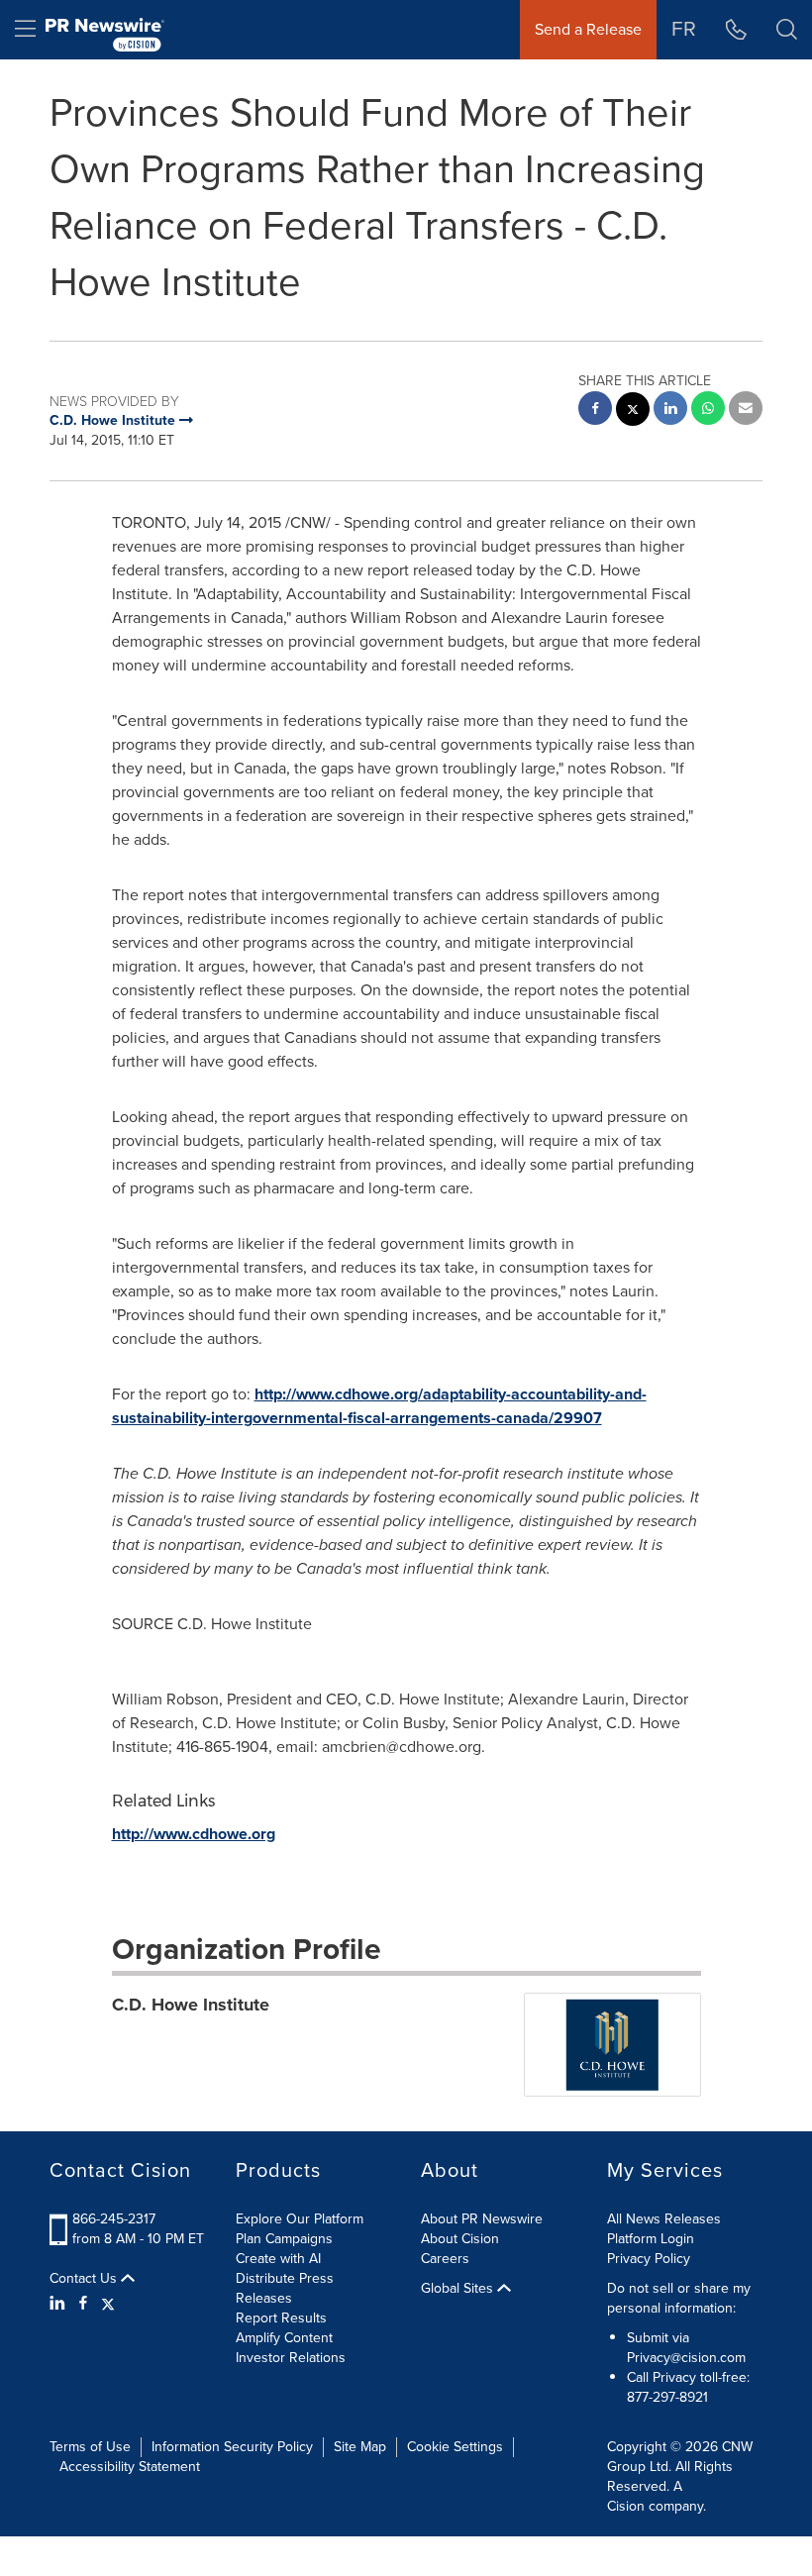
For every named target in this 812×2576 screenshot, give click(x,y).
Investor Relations (291, 2358)
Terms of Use (90, 2447)
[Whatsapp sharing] (708, 411)
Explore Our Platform (300, 2219)
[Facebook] (83, 2304)
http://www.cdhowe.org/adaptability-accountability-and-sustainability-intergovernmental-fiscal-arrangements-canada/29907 (379, 1406)
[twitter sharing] (633, 412)
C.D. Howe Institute (191, 2005)
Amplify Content (284, 2338)
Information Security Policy (232, 2447)
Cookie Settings (455, 2447)
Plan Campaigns (284, 2239)
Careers (445, 2259)
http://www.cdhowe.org (194, 1834)
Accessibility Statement (130, 2467)
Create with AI (278, 2259)
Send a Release (588, 29)
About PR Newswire (482, 2219)
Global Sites (459, 2289)
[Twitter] (108, 2304)
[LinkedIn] (60, 2304)
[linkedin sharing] (670, 411)
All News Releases (664, 2219)
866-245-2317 (114, 2219)
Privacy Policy (649, 2259)
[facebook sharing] (595, 411)
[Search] (787, 30)
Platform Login (651, 2239)
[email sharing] (746, 411)
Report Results (281, 2318)
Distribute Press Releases (285, 2288)
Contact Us (85, 2279)
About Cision (460, 2239)
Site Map (360, 2447)
